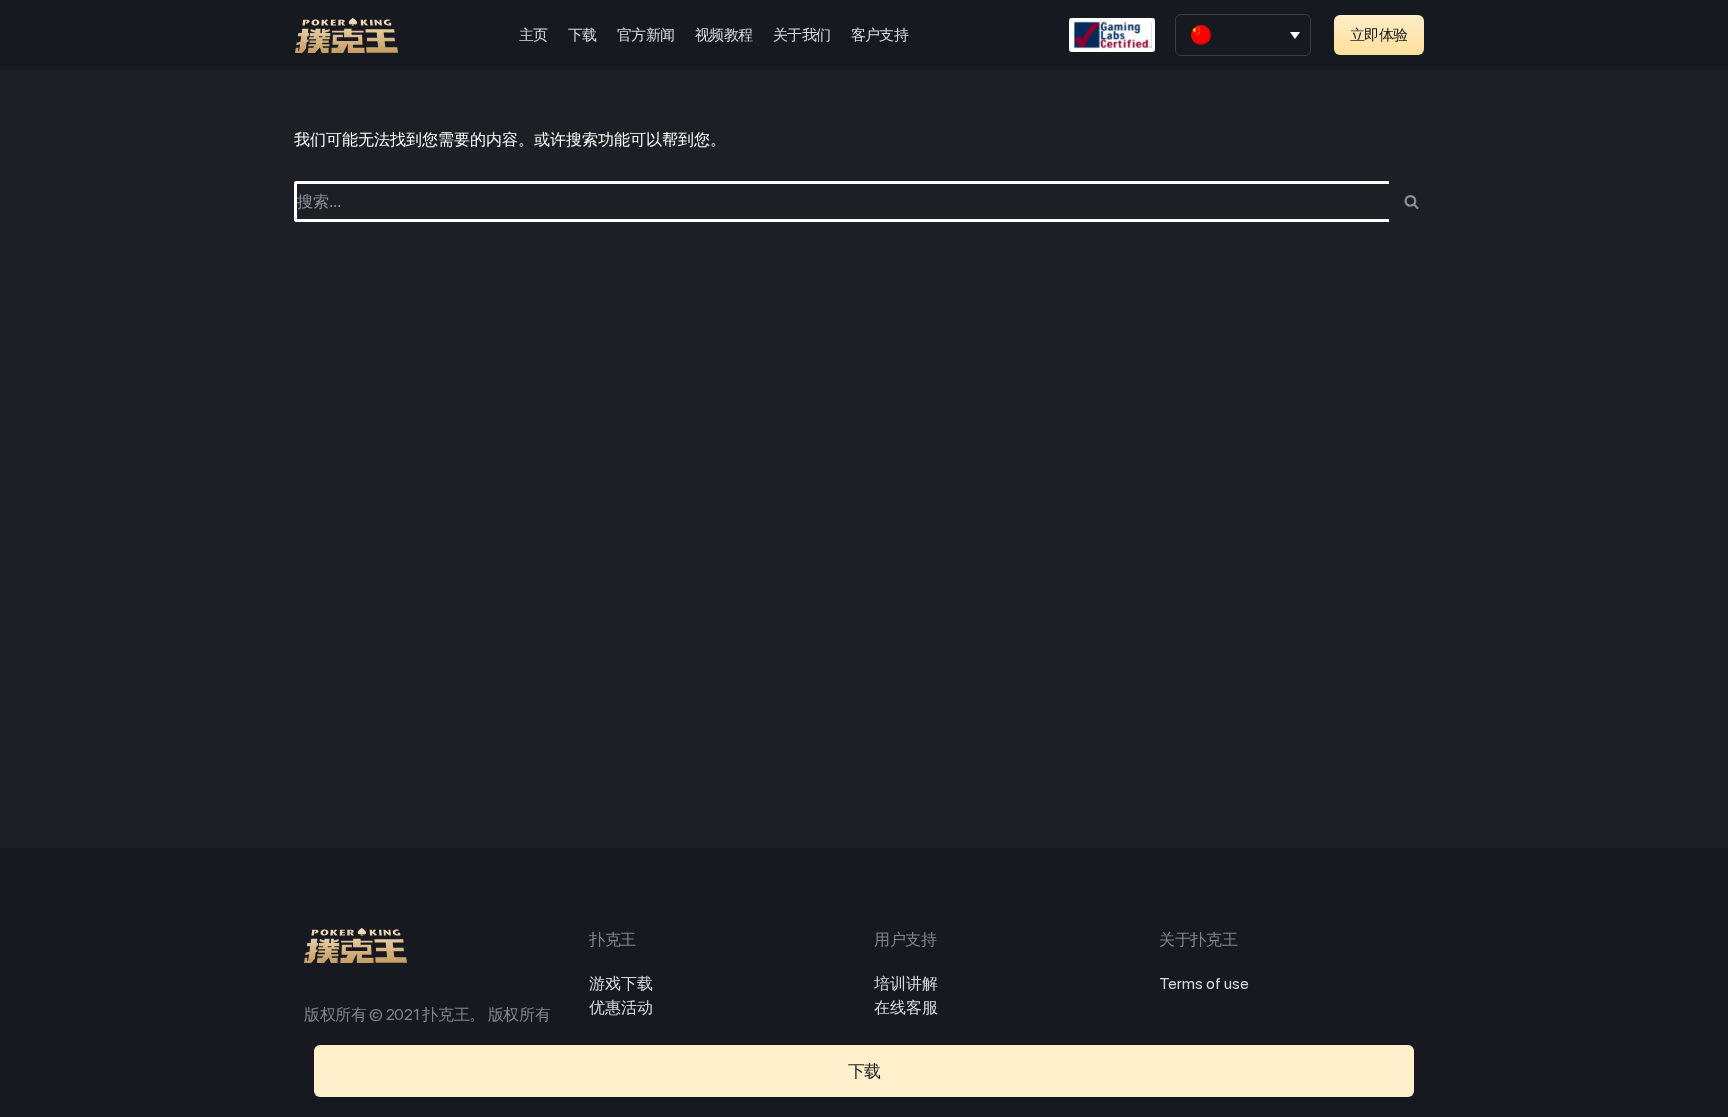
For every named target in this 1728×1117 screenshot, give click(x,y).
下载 (582, 35)
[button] (1379, 35)
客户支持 (880, 35)
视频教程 (724, 35)
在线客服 (906, 1007)
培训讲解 (906, 983)
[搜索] (1411, 201)
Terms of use (1204, 983)
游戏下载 (621, 983)
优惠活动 (621, 1007)
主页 (533, 35)
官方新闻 (646, 35)
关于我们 (802, 35)
